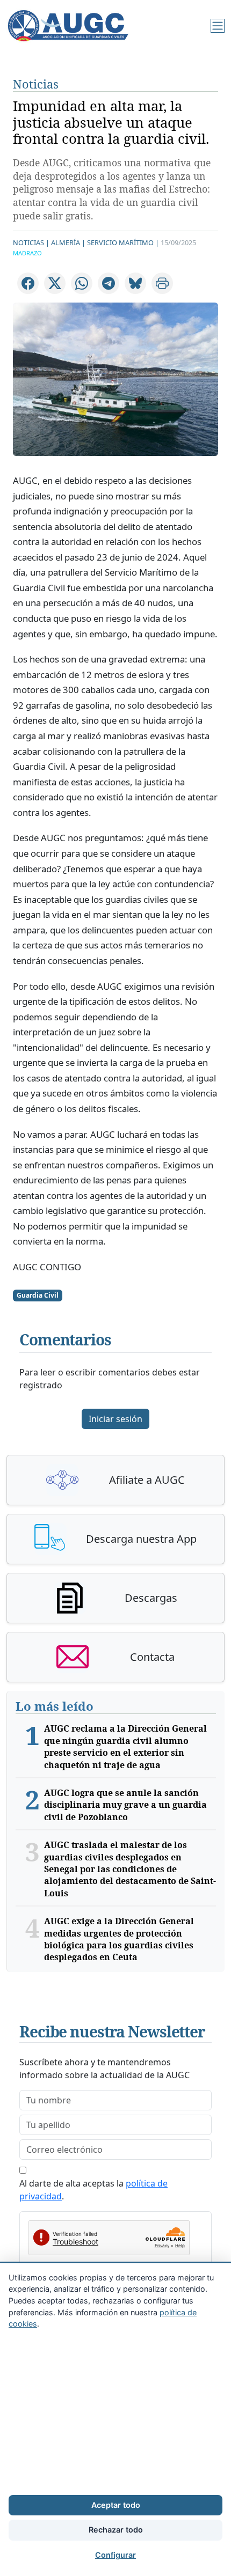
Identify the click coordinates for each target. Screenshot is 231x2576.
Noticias (36, 84)
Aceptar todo (116, 2505)
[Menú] (218, 26)
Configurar (115, 2555)
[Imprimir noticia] (162, 283)
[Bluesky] (135, 283)
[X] (55, 283)
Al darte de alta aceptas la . (93, 2190)
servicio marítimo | (123, 242)
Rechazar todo (116, 2530)
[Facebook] (28, 283)
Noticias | (31, 242)
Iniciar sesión (115, 1419)
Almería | (68, 242)
